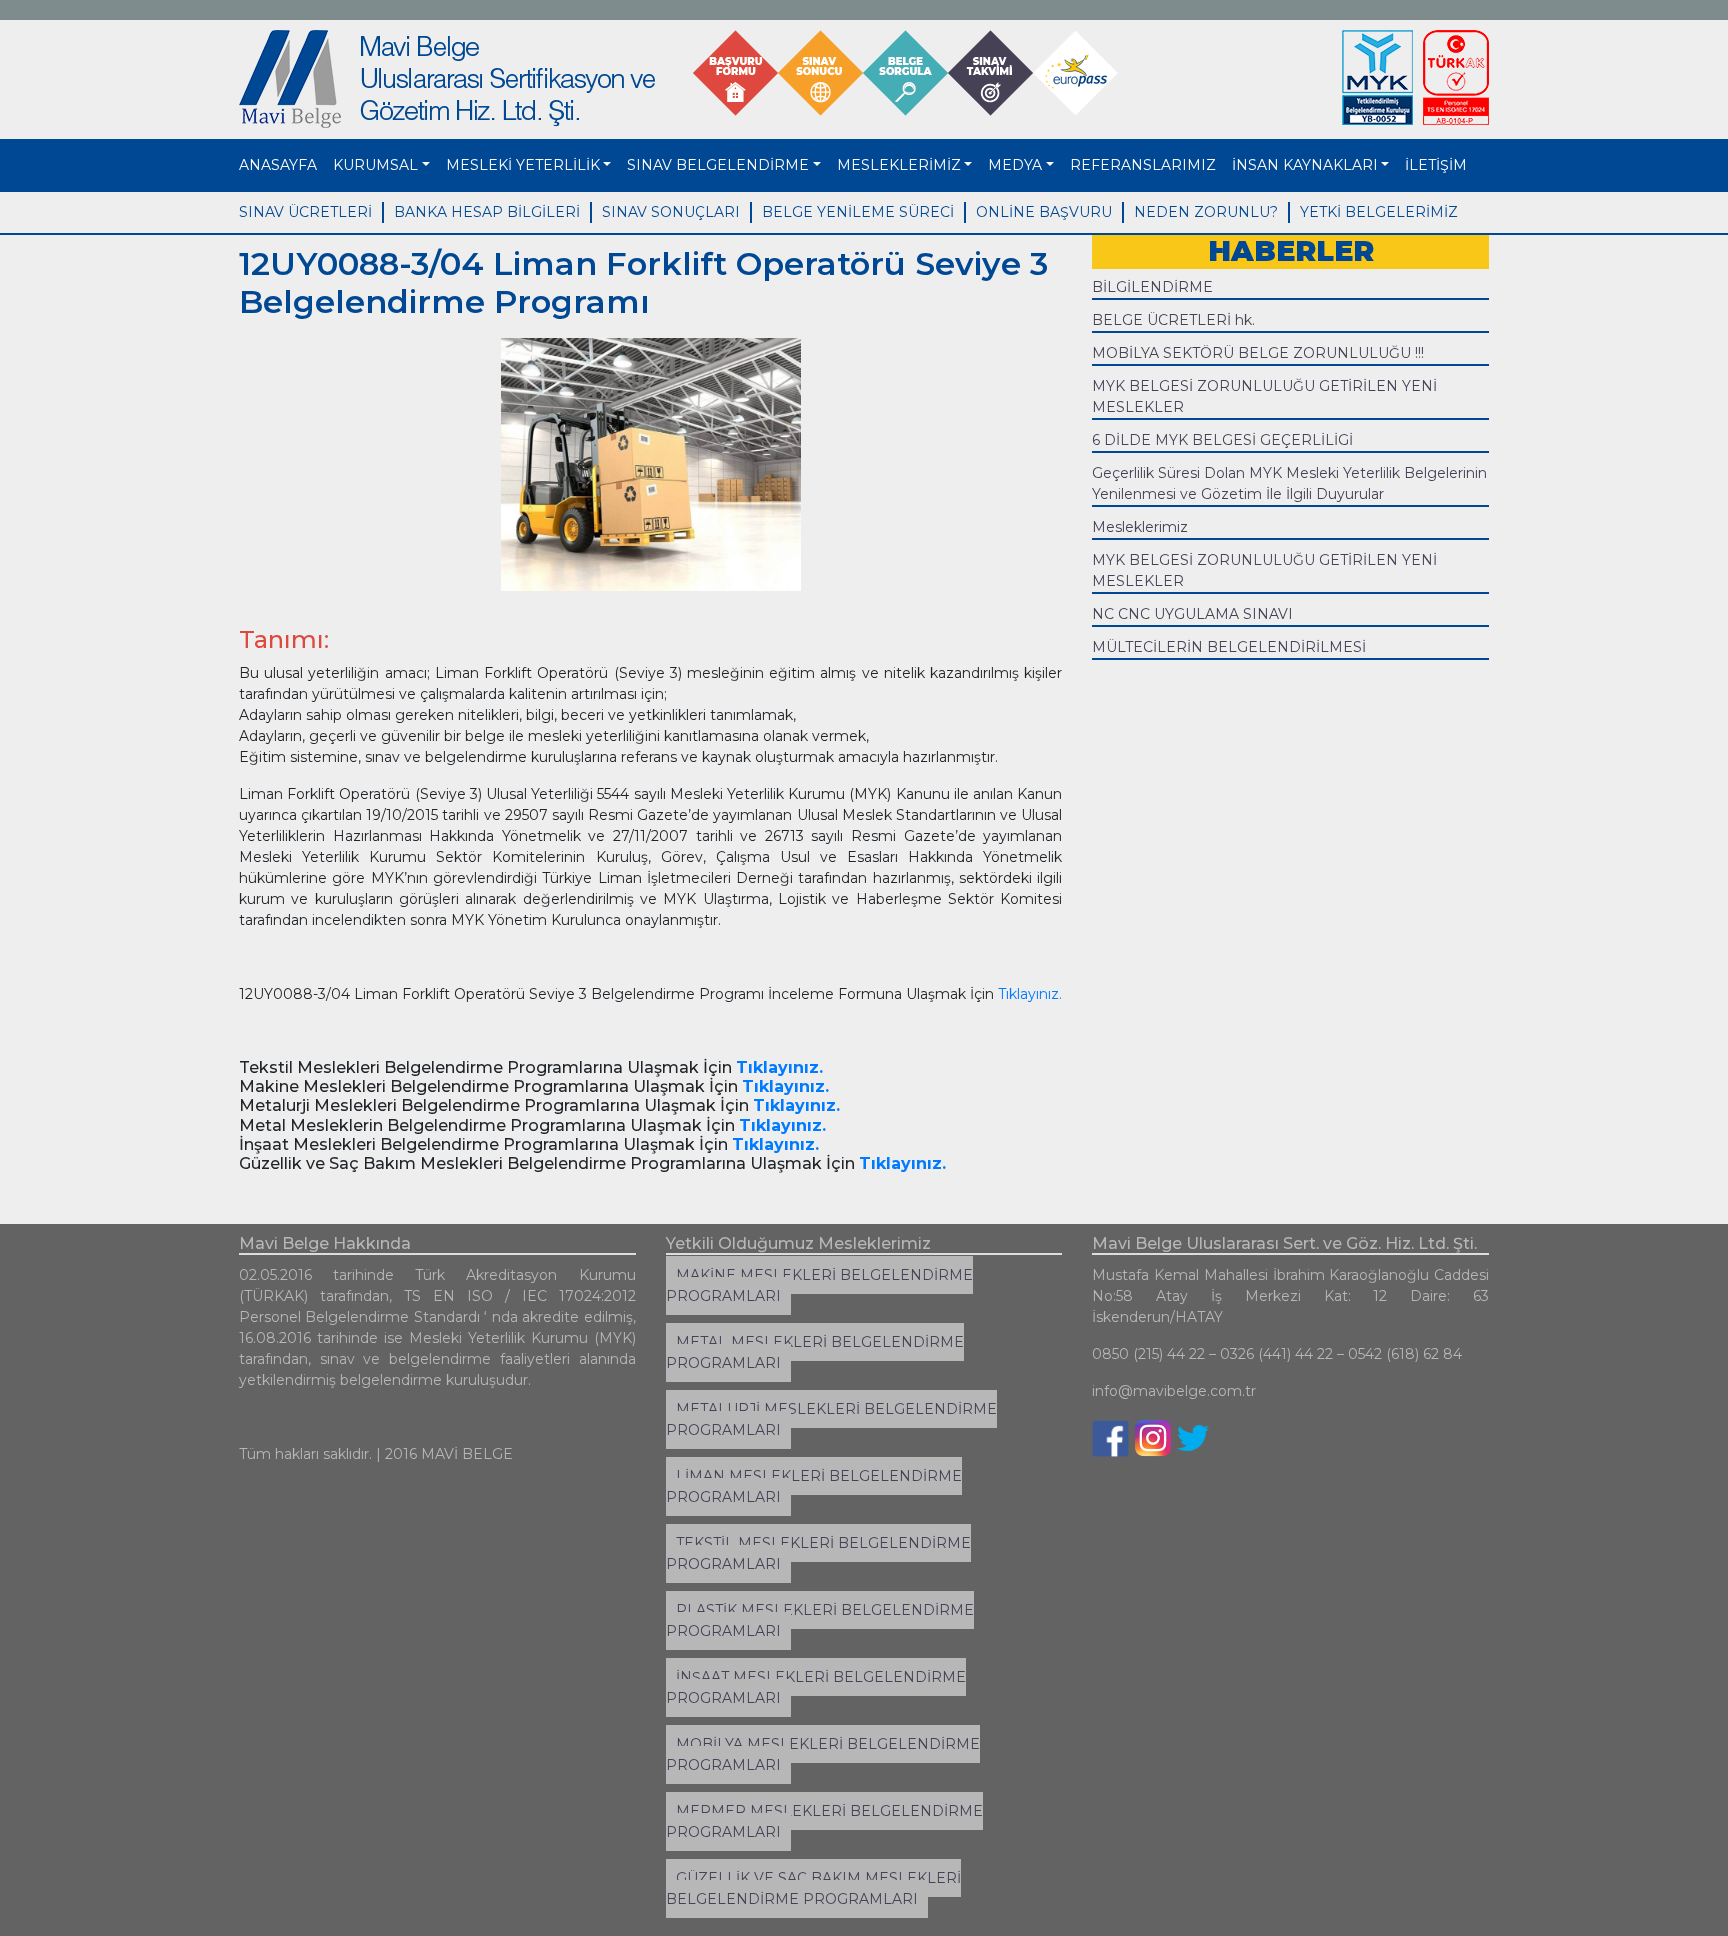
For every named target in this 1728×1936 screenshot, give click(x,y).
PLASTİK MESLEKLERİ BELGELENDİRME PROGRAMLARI (820, 1620)
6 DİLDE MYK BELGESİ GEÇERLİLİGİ (1222, 440)
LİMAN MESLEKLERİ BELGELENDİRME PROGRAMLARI (814, 1486)
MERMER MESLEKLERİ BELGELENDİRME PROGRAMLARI (824, 1821)
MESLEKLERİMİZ (899, 165)
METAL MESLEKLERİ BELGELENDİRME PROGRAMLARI (815, 1352)
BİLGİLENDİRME (1152, 287)
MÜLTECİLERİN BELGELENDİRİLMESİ (1229, 647)
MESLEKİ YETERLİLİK (523, 165)
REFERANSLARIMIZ (1143, 165)
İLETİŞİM (1436, 165)
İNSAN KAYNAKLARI (1305, 165)
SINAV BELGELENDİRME (718, 165)
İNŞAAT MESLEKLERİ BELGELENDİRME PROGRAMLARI (816, 1687)
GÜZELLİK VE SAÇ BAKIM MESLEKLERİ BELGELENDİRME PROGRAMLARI (813, 1888)
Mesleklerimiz (1140, 527)
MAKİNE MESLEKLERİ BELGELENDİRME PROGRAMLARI (819, 1285)
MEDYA (1015, 165)
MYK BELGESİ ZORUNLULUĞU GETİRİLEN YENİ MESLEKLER (1264, 396)
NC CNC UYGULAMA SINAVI (1192, 614)
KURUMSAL (375, 165)
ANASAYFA (278, 165)
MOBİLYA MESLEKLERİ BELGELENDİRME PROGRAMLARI (823, 1754)
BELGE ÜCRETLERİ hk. (1173, 320)
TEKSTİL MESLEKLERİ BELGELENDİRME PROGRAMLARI (818, 1553)
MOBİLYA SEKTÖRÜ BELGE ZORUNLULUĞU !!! (1258, 353)
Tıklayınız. (1030, 994)
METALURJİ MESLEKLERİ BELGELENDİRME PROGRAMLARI (831, 1419)
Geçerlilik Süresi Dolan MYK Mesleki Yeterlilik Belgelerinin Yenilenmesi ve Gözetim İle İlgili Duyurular (1289, 483)
